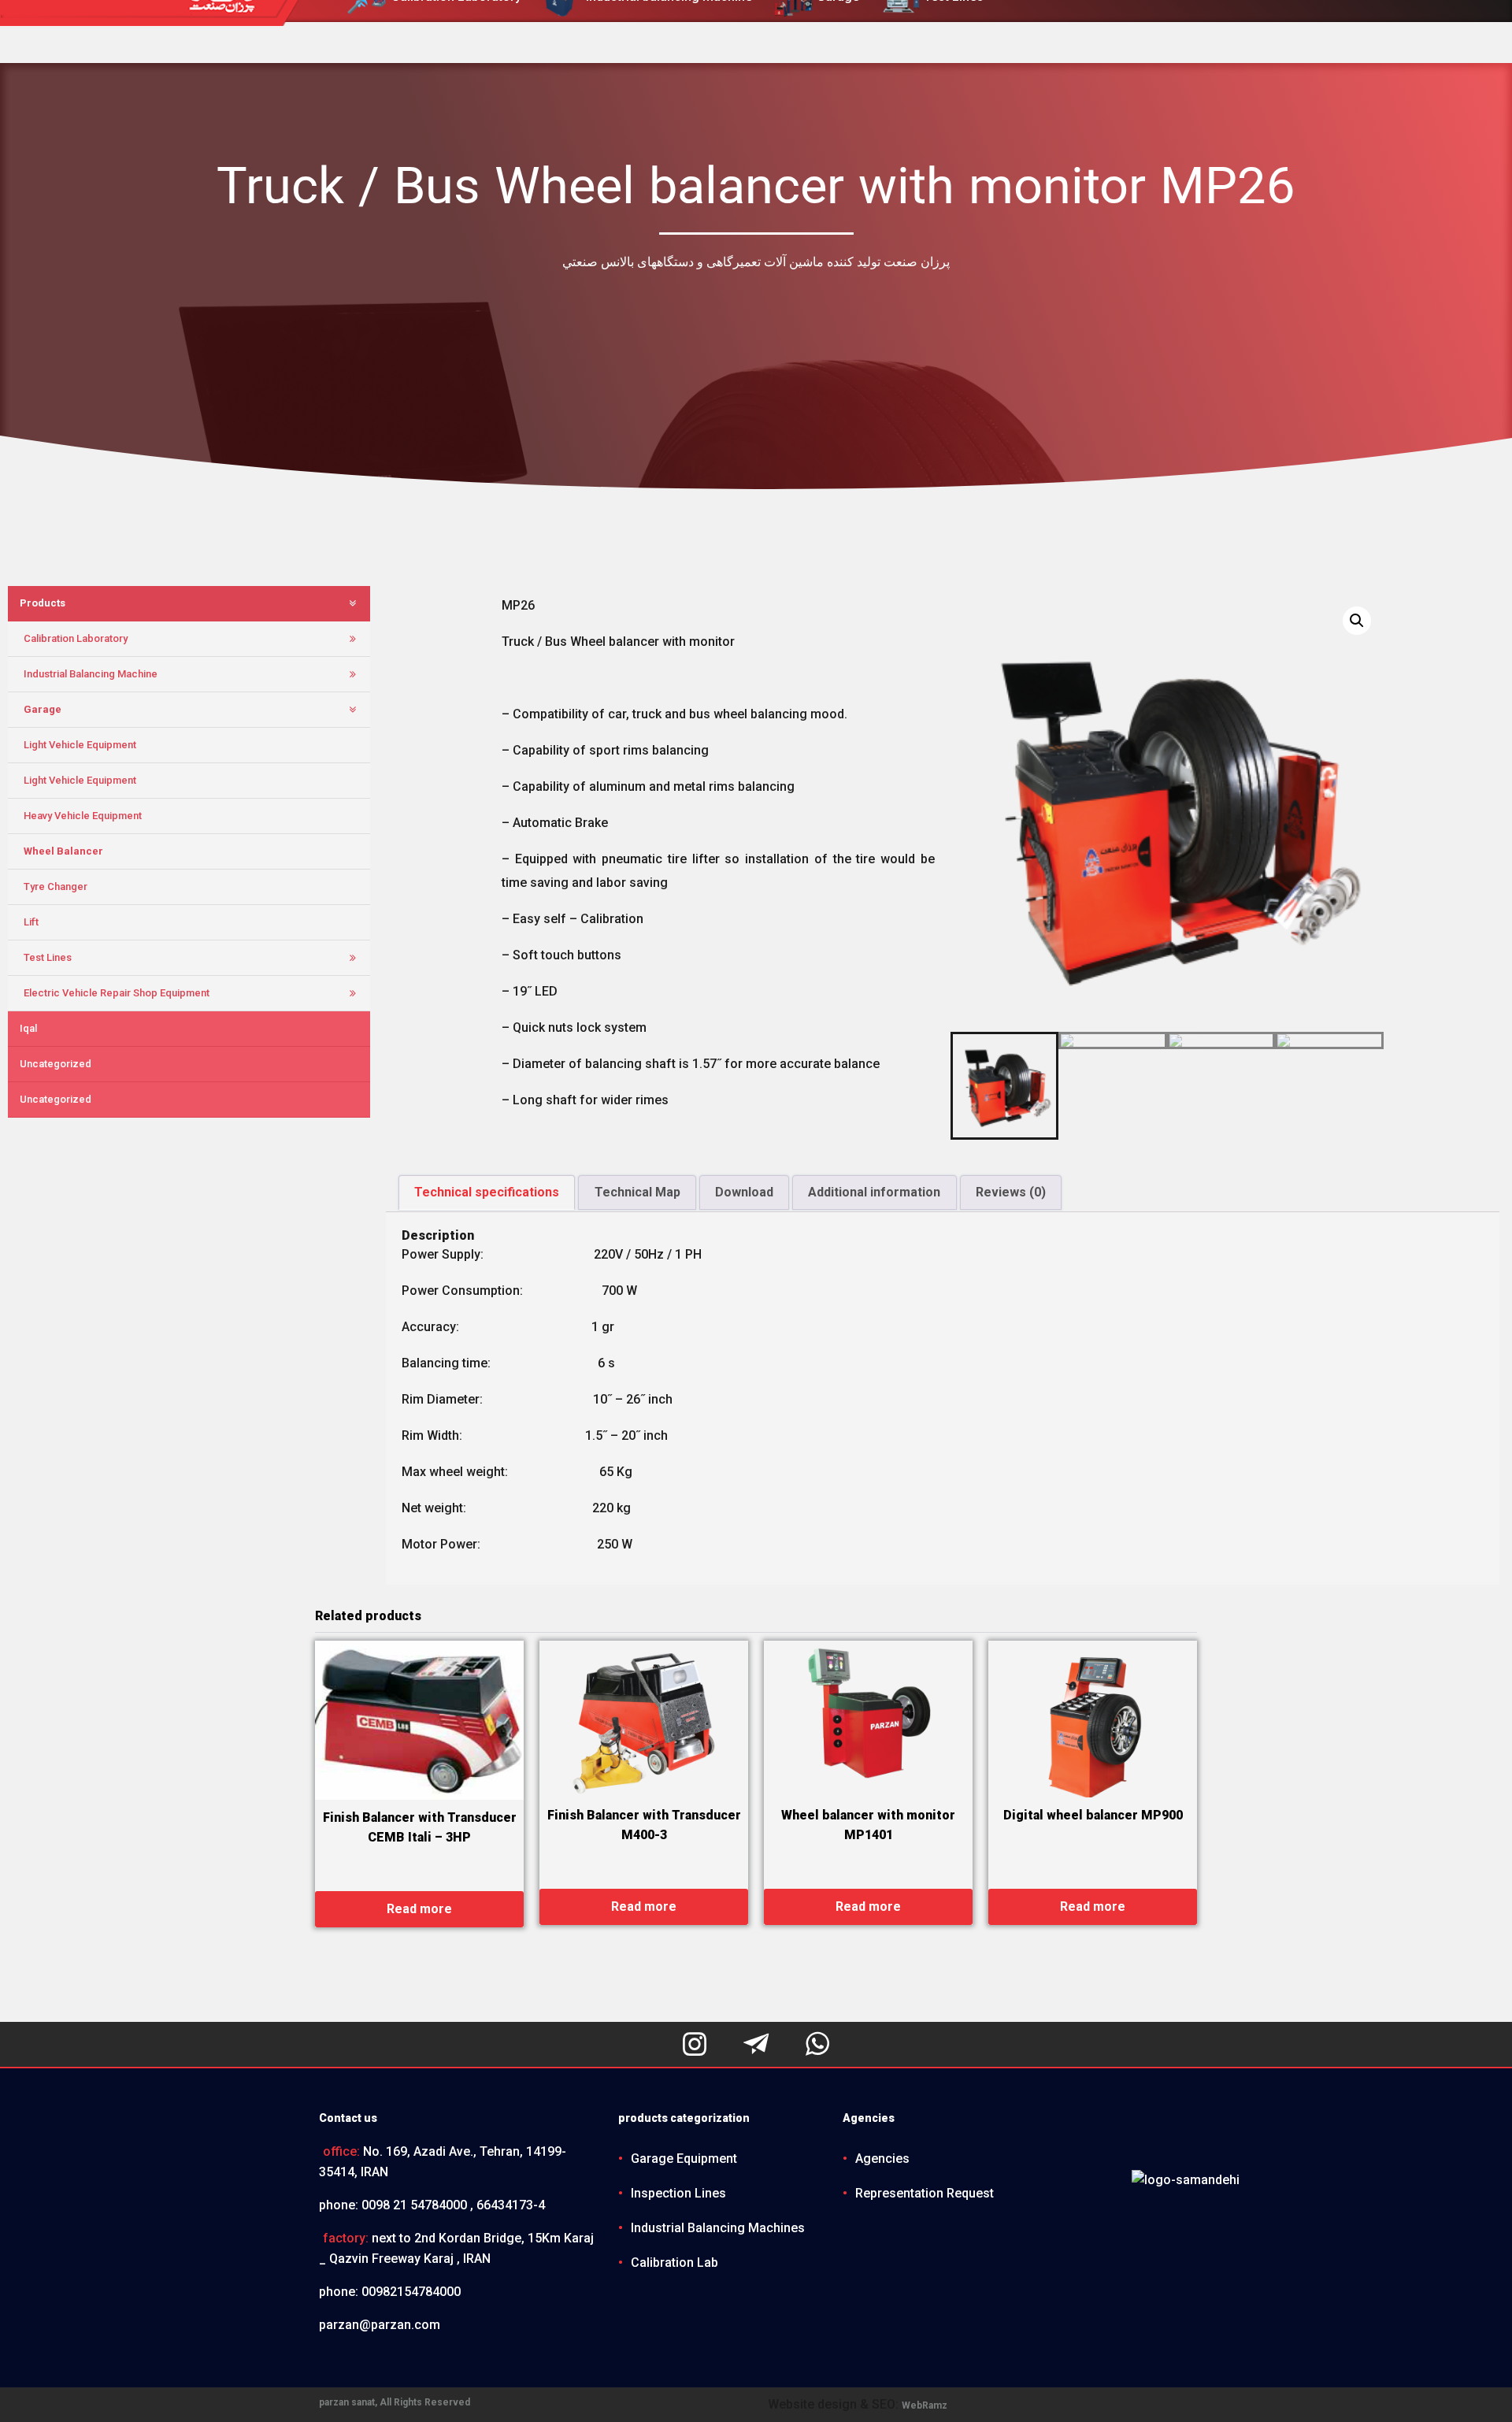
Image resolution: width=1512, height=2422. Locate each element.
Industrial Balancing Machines (718, 2228)
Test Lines (48, 957)
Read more (419, 1909)
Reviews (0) (1011, 1192)
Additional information (874, 1192)
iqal (28, 1028)
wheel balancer (63, 851)
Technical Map (637, 1192)
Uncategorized (56, 1064)
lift (31, 922)
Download (744, 1192)
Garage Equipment (684, 2159)
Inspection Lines (678, 2193)
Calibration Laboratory (76, 638)
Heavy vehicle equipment (83, 816)
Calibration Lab (674, 2263)
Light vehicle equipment (80, 745)
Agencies (882, 2159)
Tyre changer (56, 886)
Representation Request (925, 2193)
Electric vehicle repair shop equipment (117, 993)
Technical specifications (487, 1192)
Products (43, 603)
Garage (43, 709)
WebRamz (925, 2405)
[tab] (487, 1192)
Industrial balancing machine (91, 674)
